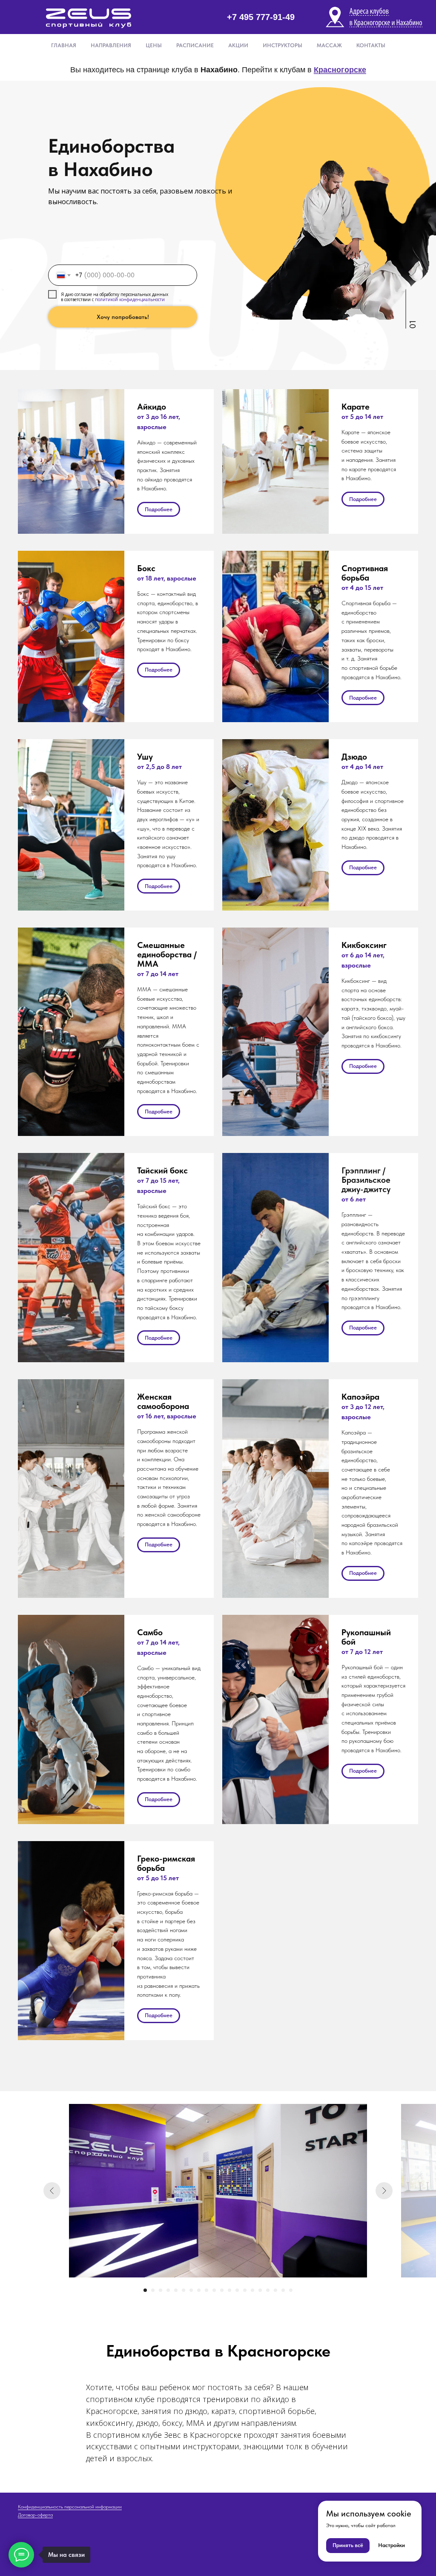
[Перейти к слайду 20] (291, 2290)
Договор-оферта (35, 2515)
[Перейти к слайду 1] (145, 2290)
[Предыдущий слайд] (52, 2191)
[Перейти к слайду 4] (168, 2290)
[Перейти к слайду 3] (161, 2290)
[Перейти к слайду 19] (283, 2290)
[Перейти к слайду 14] (245, 2290)
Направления (111, 45)
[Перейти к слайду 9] (207, 2290)
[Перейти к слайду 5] (176, 2290)
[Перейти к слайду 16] (260, 2290)
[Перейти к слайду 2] (153, 2290)
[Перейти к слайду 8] (199, 2290)
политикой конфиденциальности (130, 299)
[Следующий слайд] (384, 2191)
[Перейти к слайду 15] (252, 2290)
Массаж (329, 45)
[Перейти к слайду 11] (222, 2290)
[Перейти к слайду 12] (229, 2290)
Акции (238, 45)
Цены (154, 45)
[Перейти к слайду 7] (191, 2290)
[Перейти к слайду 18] (275, 2290)
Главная (64, 45)
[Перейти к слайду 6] (184, 2290)
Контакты (371, 45)
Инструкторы (283, 45)
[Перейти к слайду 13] (237, 2290)
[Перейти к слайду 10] (214, 2290)
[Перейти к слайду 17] (268, 2290)
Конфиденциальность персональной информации (70, 2507)
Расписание (195, 45)
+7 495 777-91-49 (261, 17)
